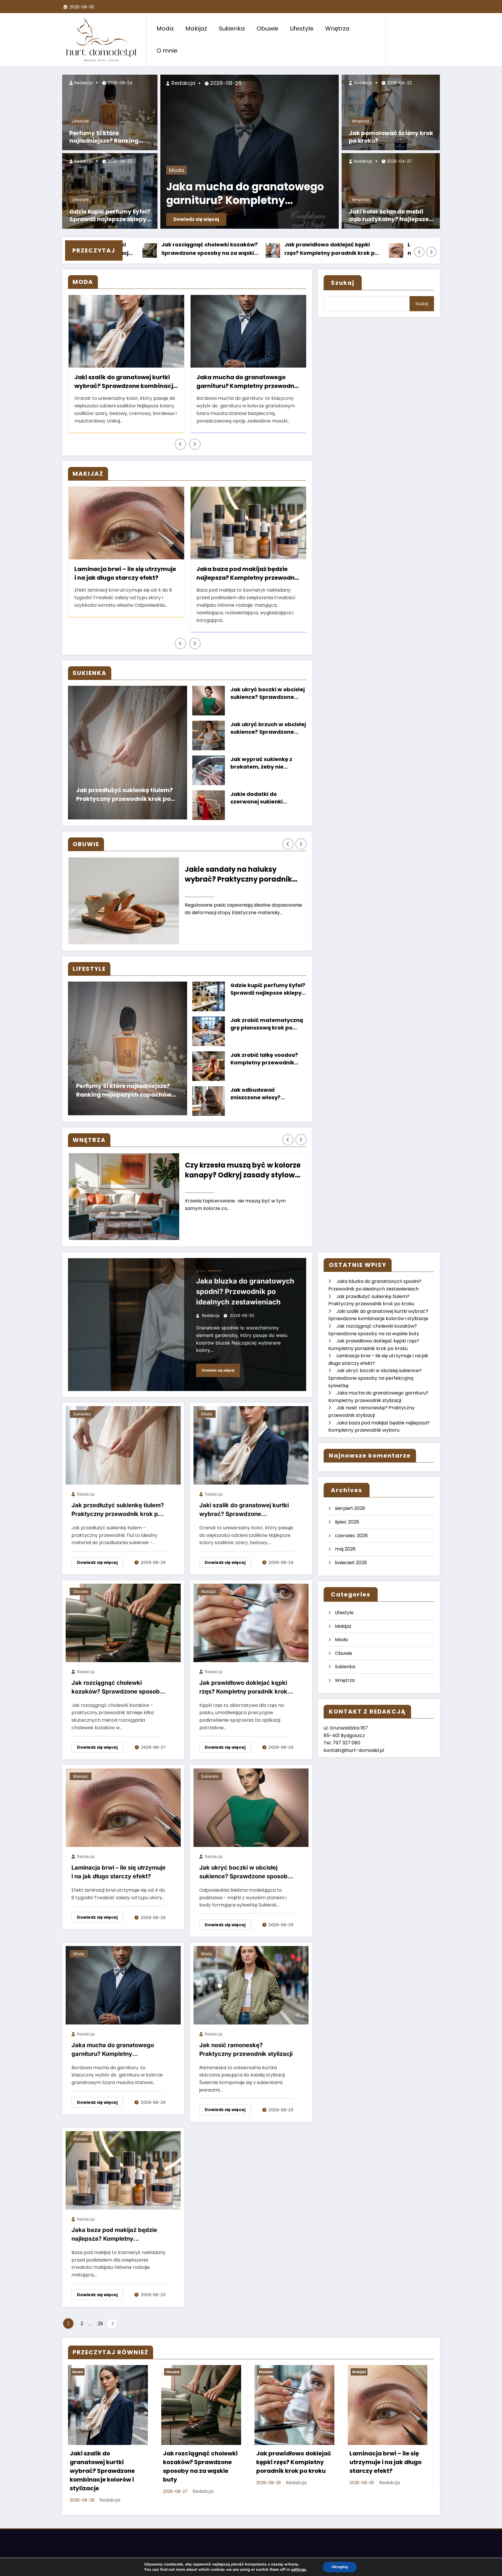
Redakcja (83, 83)
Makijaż (196, 28)
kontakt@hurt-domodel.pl (354, 1750)
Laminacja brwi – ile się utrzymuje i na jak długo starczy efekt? (352, 249)
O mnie (167, 51)
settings (298, 2570)
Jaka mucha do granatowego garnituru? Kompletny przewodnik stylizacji (245, 195)
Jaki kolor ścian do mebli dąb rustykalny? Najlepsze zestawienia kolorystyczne (389, 216)
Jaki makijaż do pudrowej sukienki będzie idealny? (248, 573)
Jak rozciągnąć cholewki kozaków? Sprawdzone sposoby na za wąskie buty (117, 1688)
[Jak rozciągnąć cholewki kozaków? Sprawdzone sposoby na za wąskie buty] (123, 1623)
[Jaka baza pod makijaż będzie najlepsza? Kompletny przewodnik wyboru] (123, 2170)
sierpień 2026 (350, 1508)
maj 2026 (345, 1549)
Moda (165, 28)
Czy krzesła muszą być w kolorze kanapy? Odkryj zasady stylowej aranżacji (243, 1171)
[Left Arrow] (419, 252)
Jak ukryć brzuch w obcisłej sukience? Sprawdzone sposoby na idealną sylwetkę (268, 729)
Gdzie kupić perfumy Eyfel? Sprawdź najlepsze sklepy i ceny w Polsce (110, 216)
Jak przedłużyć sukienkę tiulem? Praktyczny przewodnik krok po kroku (124, 795)
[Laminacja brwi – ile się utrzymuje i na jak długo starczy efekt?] (123, 1808)
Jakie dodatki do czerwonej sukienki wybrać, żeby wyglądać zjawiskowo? (263, 798)
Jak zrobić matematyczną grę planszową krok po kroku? (267, 1024)
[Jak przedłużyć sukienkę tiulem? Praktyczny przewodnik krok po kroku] (123, 1445)
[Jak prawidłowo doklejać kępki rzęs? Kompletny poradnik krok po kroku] (251, 1623)
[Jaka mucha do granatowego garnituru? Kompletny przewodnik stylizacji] (123, 1985)
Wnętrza (337, 28)
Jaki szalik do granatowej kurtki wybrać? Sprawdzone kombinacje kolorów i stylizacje (244, 1511)
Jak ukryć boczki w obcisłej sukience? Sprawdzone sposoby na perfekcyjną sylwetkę (268, 694)
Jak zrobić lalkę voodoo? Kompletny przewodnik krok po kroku (264, 1059)
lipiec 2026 (347, 1522)
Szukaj (343, 283)
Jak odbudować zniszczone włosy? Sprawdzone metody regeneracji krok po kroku (266, 1094)
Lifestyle (302, 28)
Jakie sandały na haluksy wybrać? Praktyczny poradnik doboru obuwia (238, 875)
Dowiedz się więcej (196, 219)
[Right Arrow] (431, 252)
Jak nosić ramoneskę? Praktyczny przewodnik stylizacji (248, 382)
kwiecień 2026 (351, 1563)
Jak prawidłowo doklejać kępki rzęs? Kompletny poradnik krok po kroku (228, 249)
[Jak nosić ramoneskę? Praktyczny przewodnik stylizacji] (251, 1985)
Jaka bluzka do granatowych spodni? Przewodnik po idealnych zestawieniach (245, 1291)
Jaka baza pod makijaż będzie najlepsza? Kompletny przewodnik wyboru (126, 574)
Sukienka (232, 28)
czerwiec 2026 (351, 1536)
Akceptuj (340, 2567)
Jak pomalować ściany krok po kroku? (391, 137)
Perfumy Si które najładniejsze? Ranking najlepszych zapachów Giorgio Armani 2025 (104, 138)
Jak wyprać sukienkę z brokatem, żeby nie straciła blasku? (261, 764)
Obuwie (267, 28)
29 (100, 2324)
